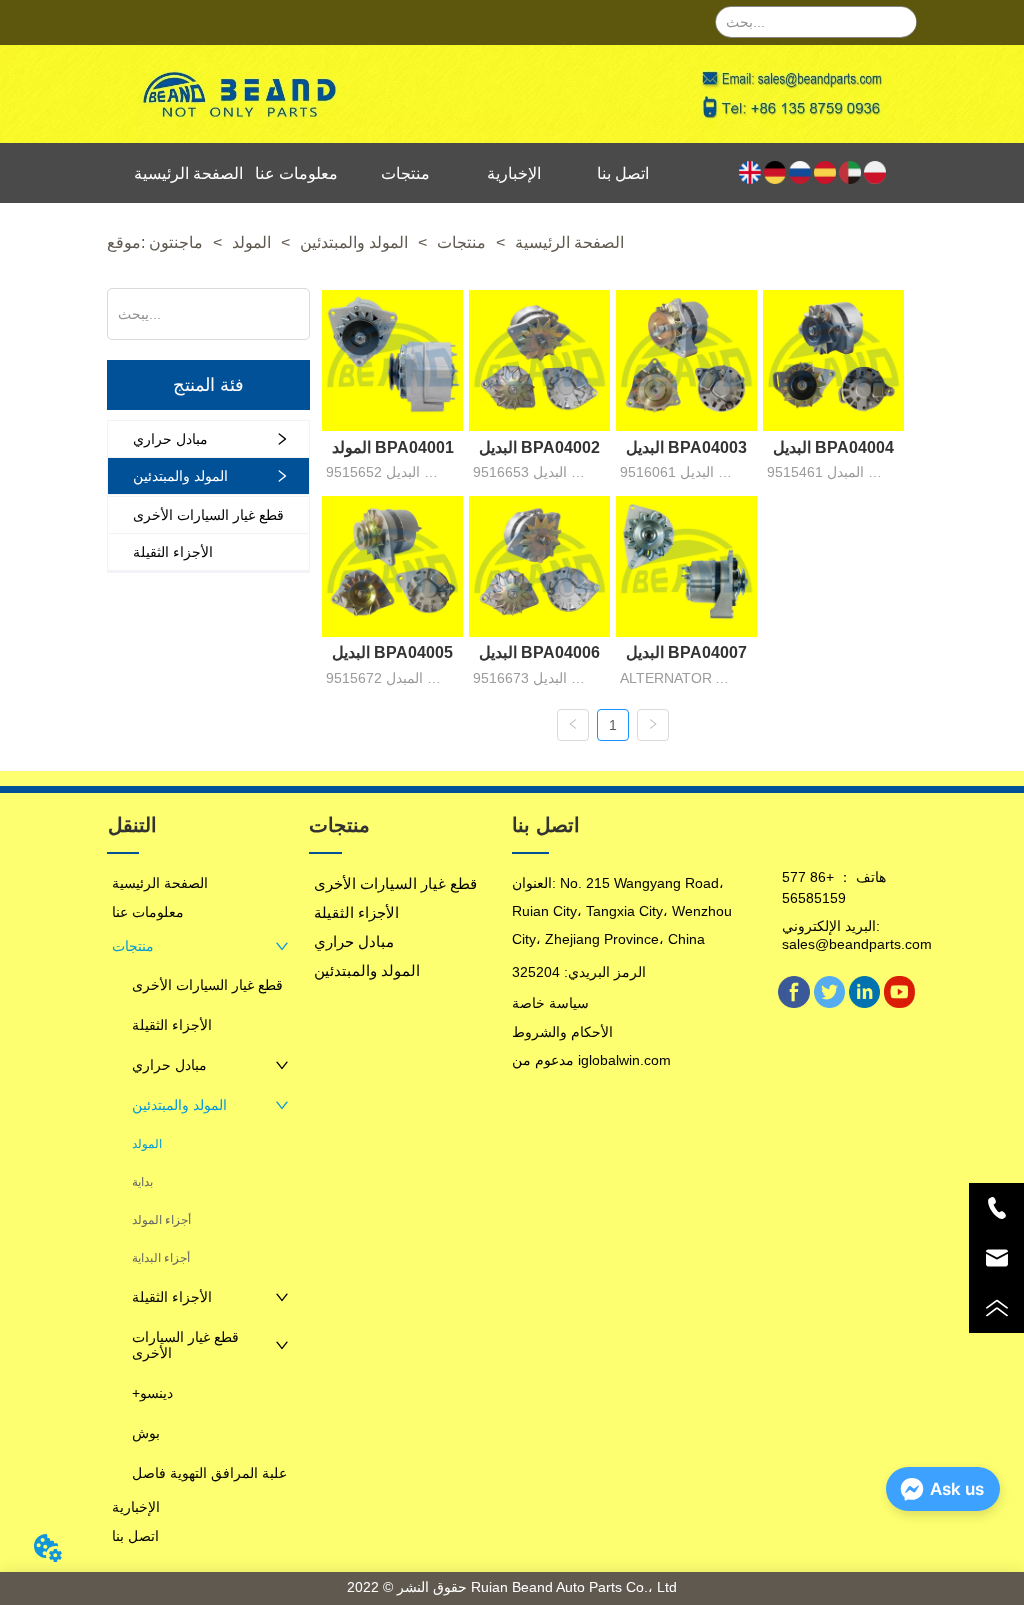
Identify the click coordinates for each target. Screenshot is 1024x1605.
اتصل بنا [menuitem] (623, 173)
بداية (142, 1182)
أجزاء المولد (161, 1220)
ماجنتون (176, 242)
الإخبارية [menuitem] (514, 173)
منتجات (461, 242)
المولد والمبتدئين (354, 242)
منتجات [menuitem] (405, 173)
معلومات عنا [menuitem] (296, 173)
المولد (251, 242)
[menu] (406, 173)
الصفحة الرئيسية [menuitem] (188, 173)
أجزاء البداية (161, 1258)
